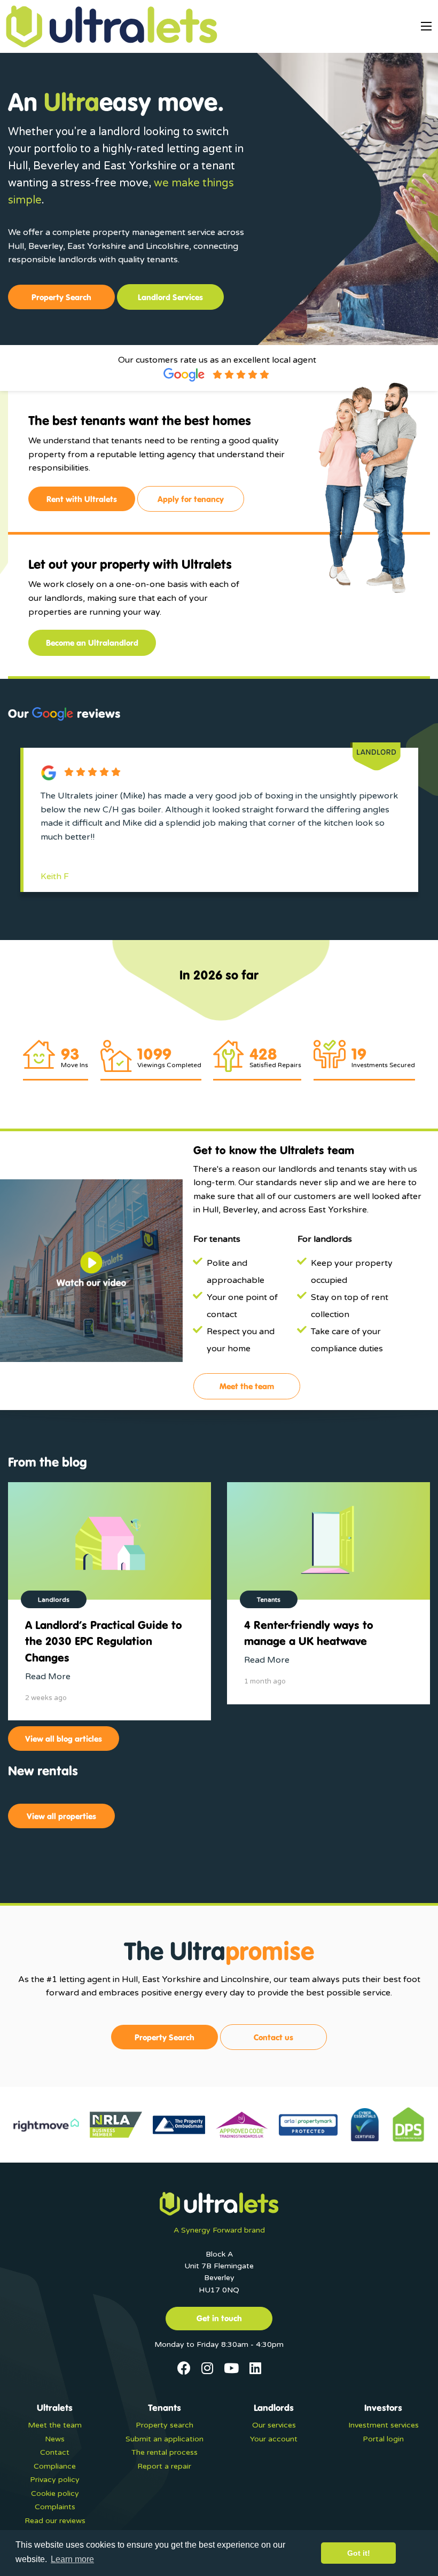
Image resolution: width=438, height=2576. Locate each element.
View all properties (61, 1816)
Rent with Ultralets (82, 499)
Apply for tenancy (191, 499)
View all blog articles (64, 1739)
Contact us (273, 2037)
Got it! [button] (359, 2553)
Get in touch (219, 2318)
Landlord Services (170, 297)
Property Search (61, 297)
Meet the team (247, 1386)
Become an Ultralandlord (92, 643)
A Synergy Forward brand (219, 2230)
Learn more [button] (72, 2559)
